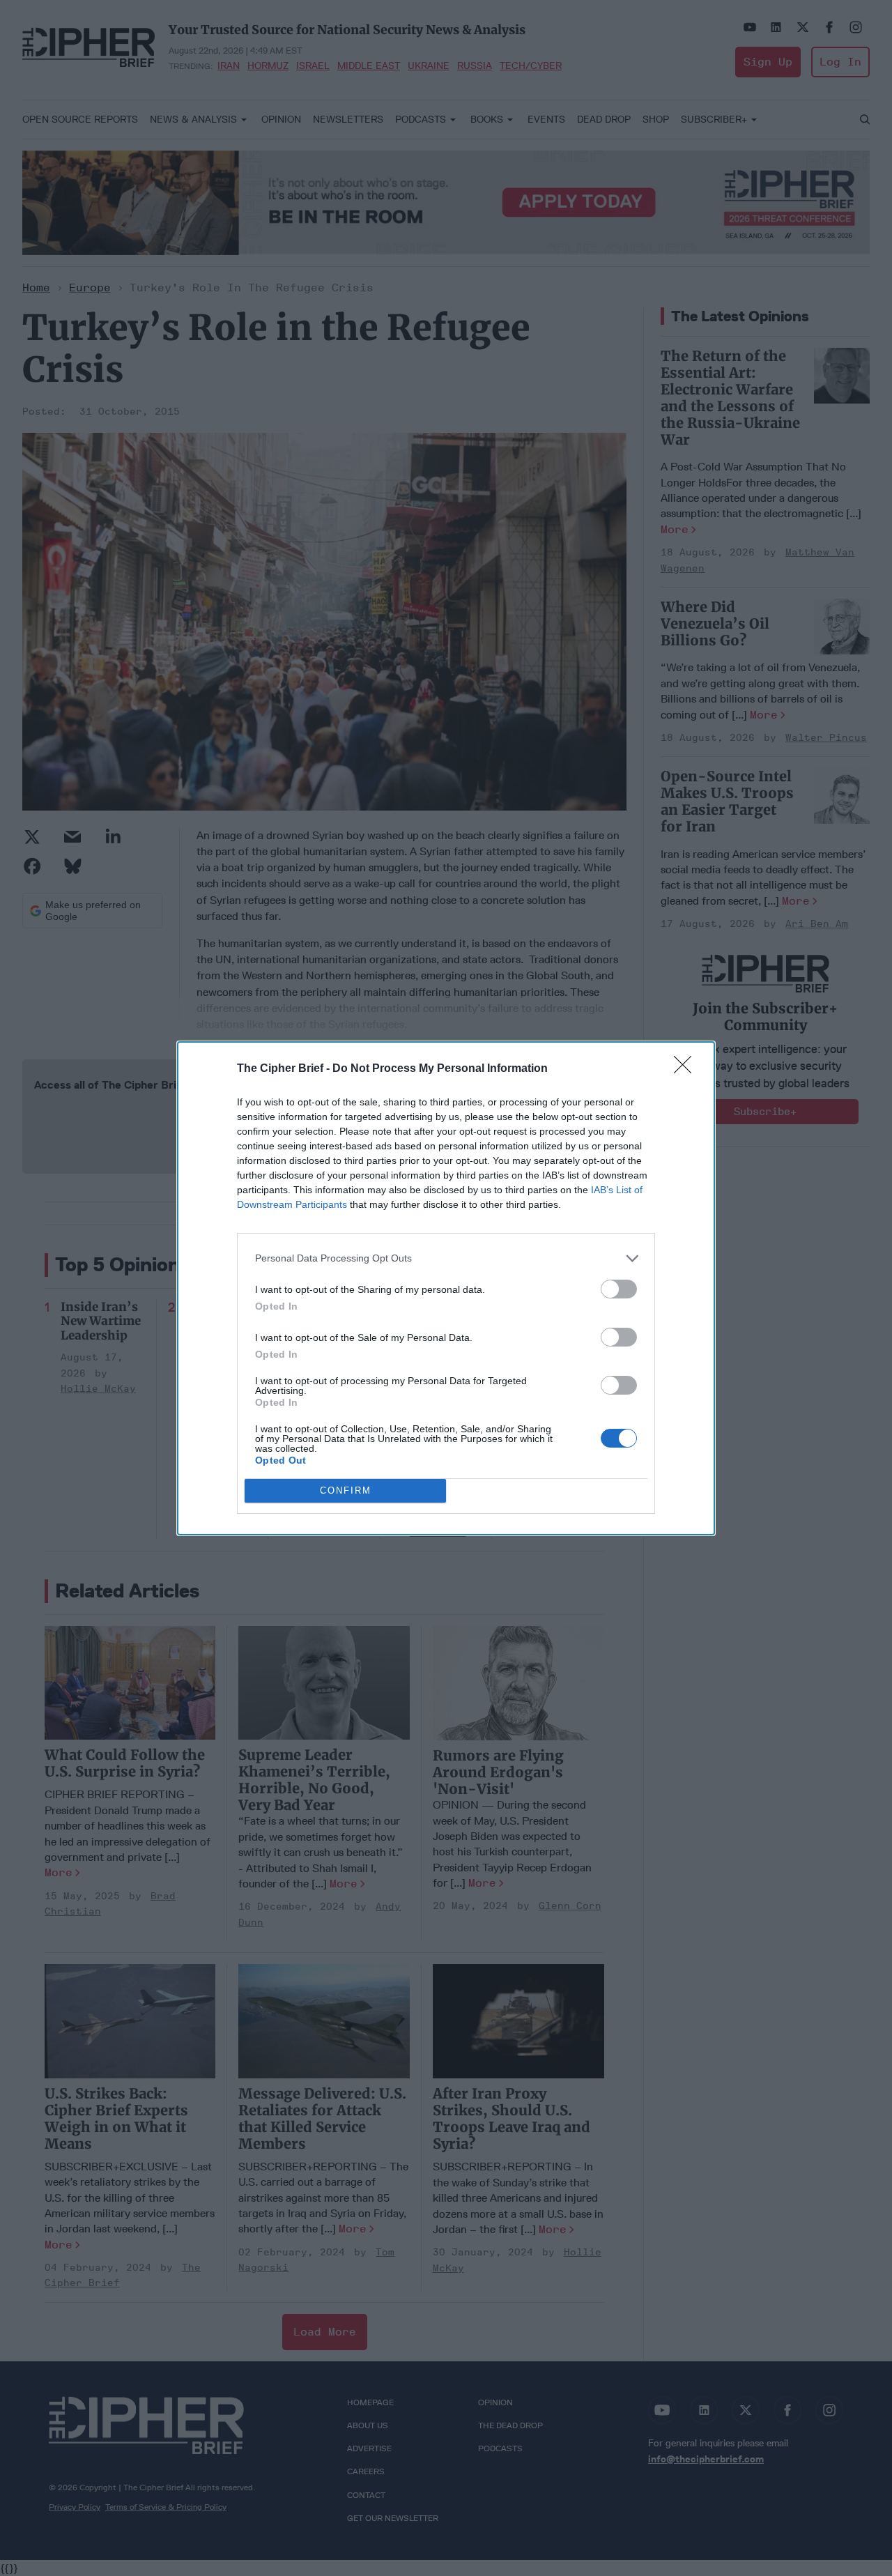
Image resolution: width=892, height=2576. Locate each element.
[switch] (619, 1289)
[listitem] (446, 1258)
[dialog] (446, 1288)
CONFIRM (346, 1490)
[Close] (687, 1069)
